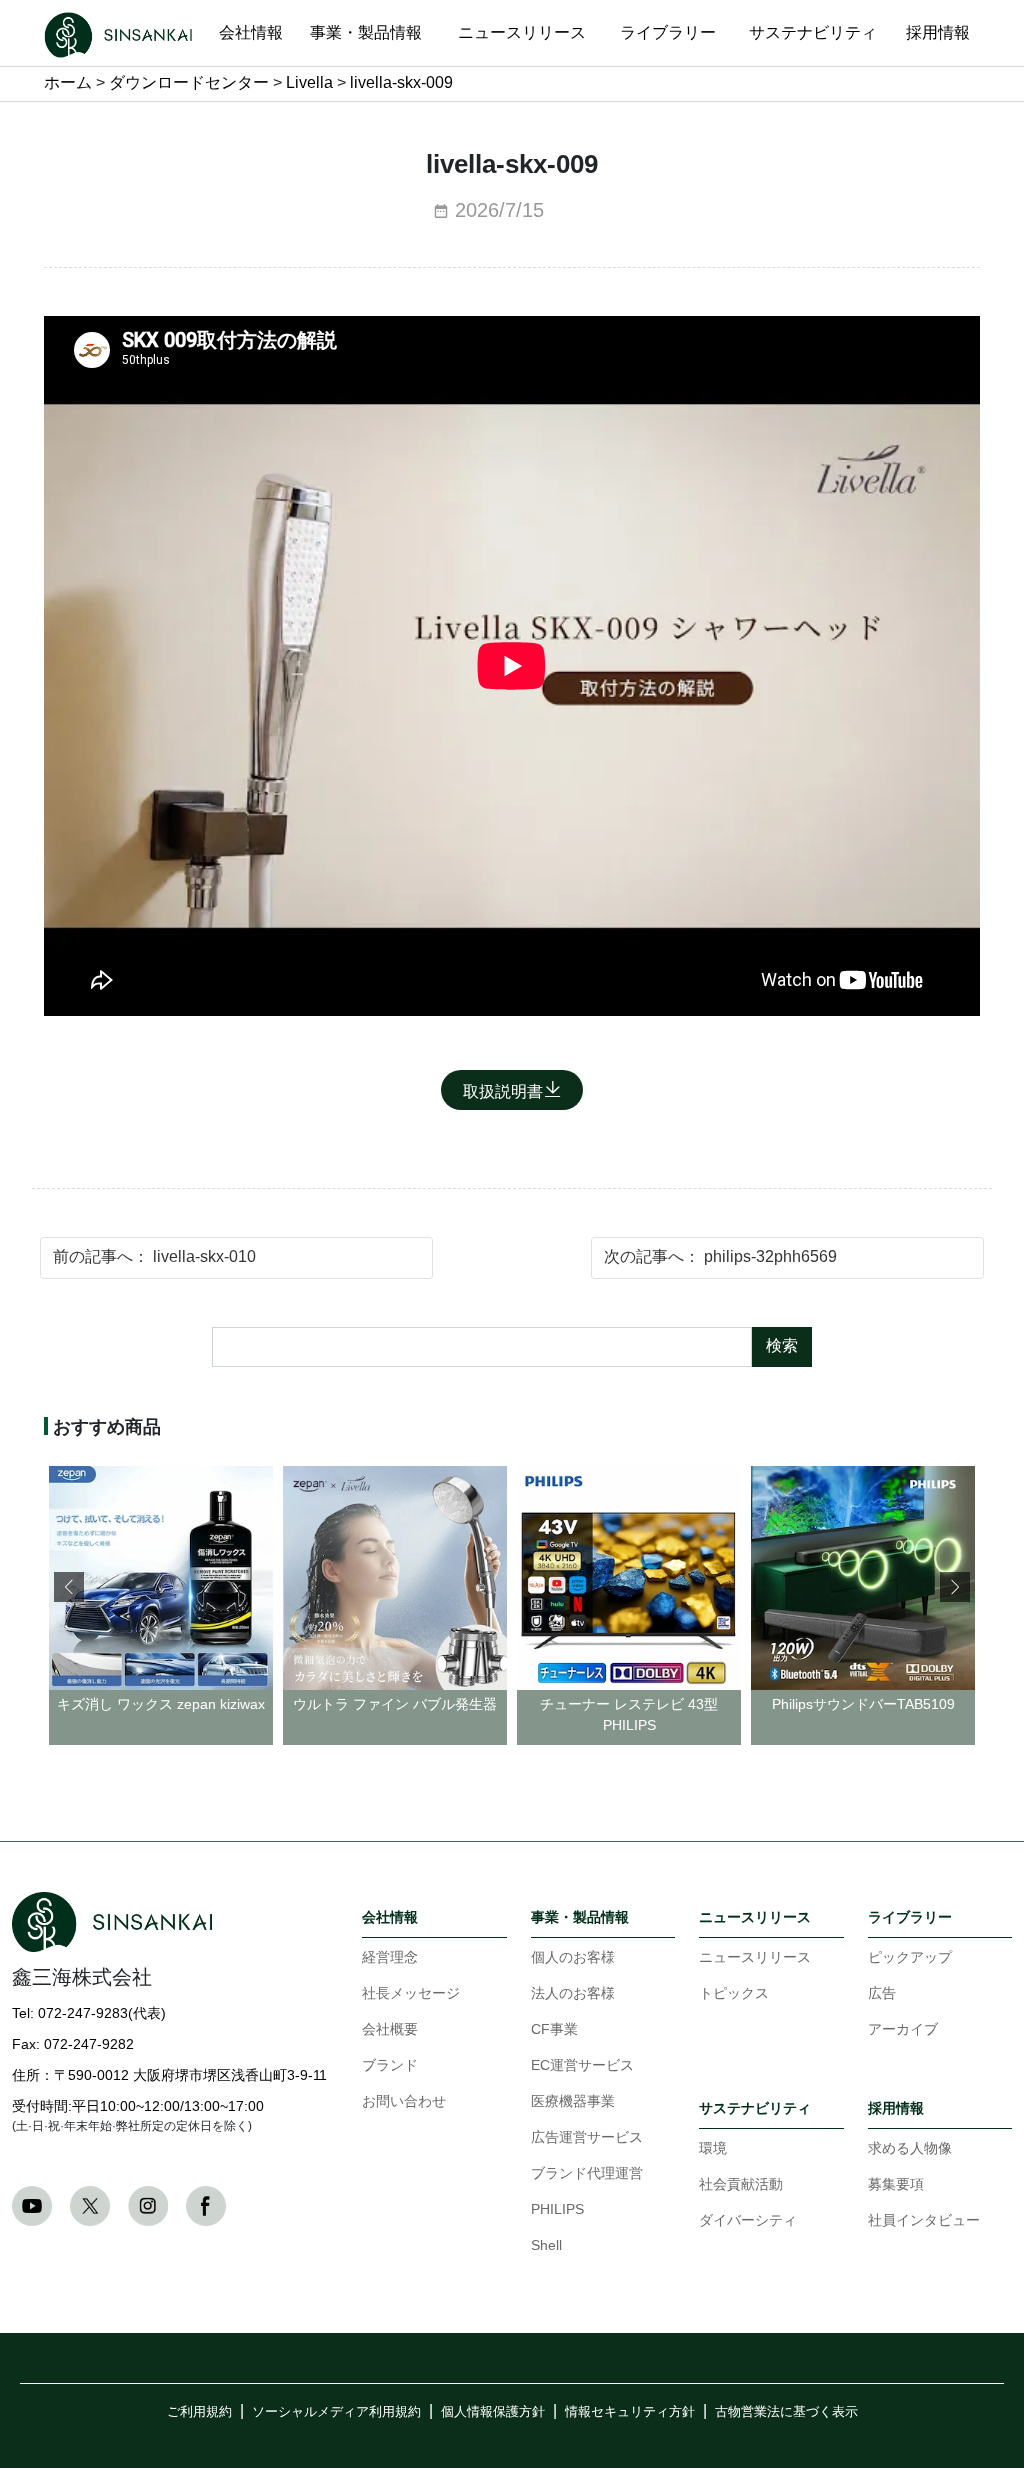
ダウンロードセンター (189, 83)
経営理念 (390, 1958)
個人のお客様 (573, 1958)
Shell (546, 2246)
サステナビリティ (755, 2108)
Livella (309, 83)
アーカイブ (903, 2030)
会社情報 (390, 1917)
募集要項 (896, 2185)
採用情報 (896, 2108)
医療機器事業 (573, 2102)
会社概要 (390, 2030)
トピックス (734, 1994)
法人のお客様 (573, 1994)
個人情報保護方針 (493, 2412)
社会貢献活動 (741, 2185)
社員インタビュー (924, 2221)
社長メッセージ (411, 1994)
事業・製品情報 (580, 1917)
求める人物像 (910, 2149)
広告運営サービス (587, 2138)
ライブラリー (910, 1917)
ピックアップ (910, 1958)
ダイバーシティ (748, 2221)
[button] (955, 1587)
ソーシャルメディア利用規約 (336, 2412)
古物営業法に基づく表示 (786, 2412)
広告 (882, 1994)
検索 (782, 1346)
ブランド (390, 2066)
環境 (713, 2149)
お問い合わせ (404, 2102)
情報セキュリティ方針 (630, 2412)
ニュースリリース (755, 1917)
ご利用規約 (199, 2412)
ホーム (68, 83)
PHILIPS (557, 2210)
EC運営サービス (582, 2066)
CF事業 (554, 2030)
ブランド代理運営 (587, 2174)
